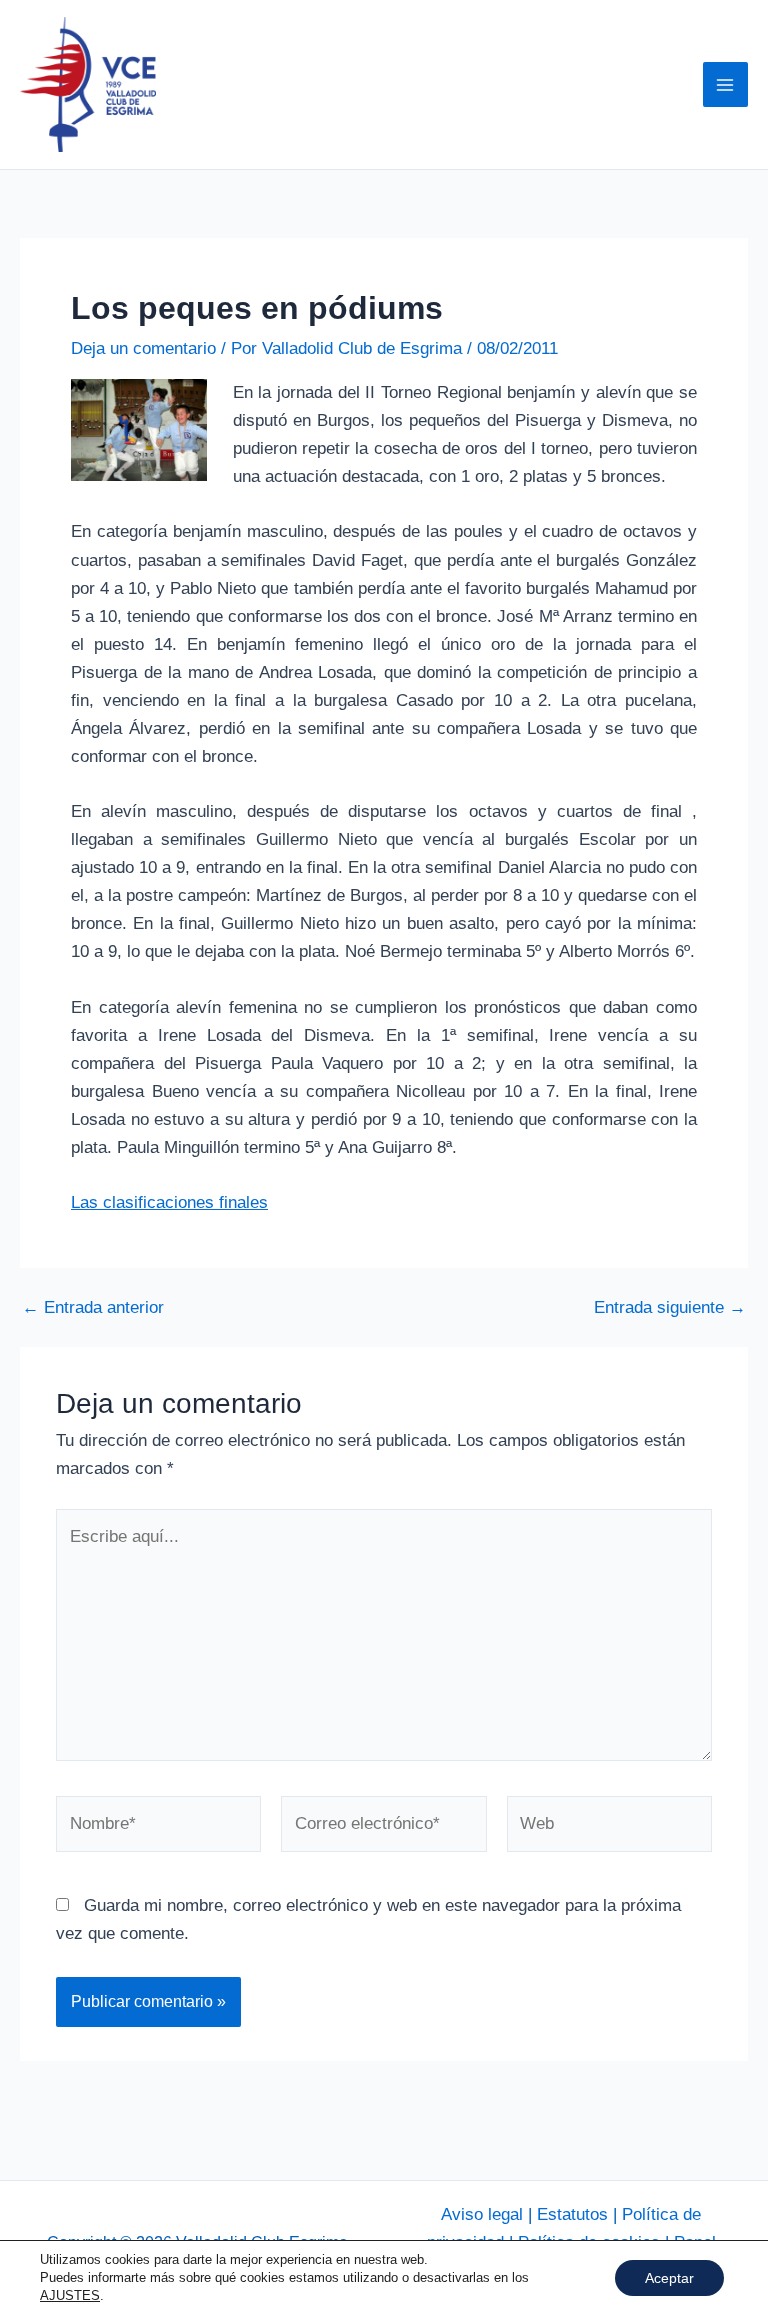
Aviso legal (482, 2214)
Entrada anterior (93, 1307)
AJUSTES (70, 2295)
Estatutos (572, 2214)
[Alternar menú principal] (726, 85)
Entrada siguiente (670, 1307)
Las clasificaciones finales (169, 1202)
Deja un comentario (143, 348)
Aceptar (669, 2278)
